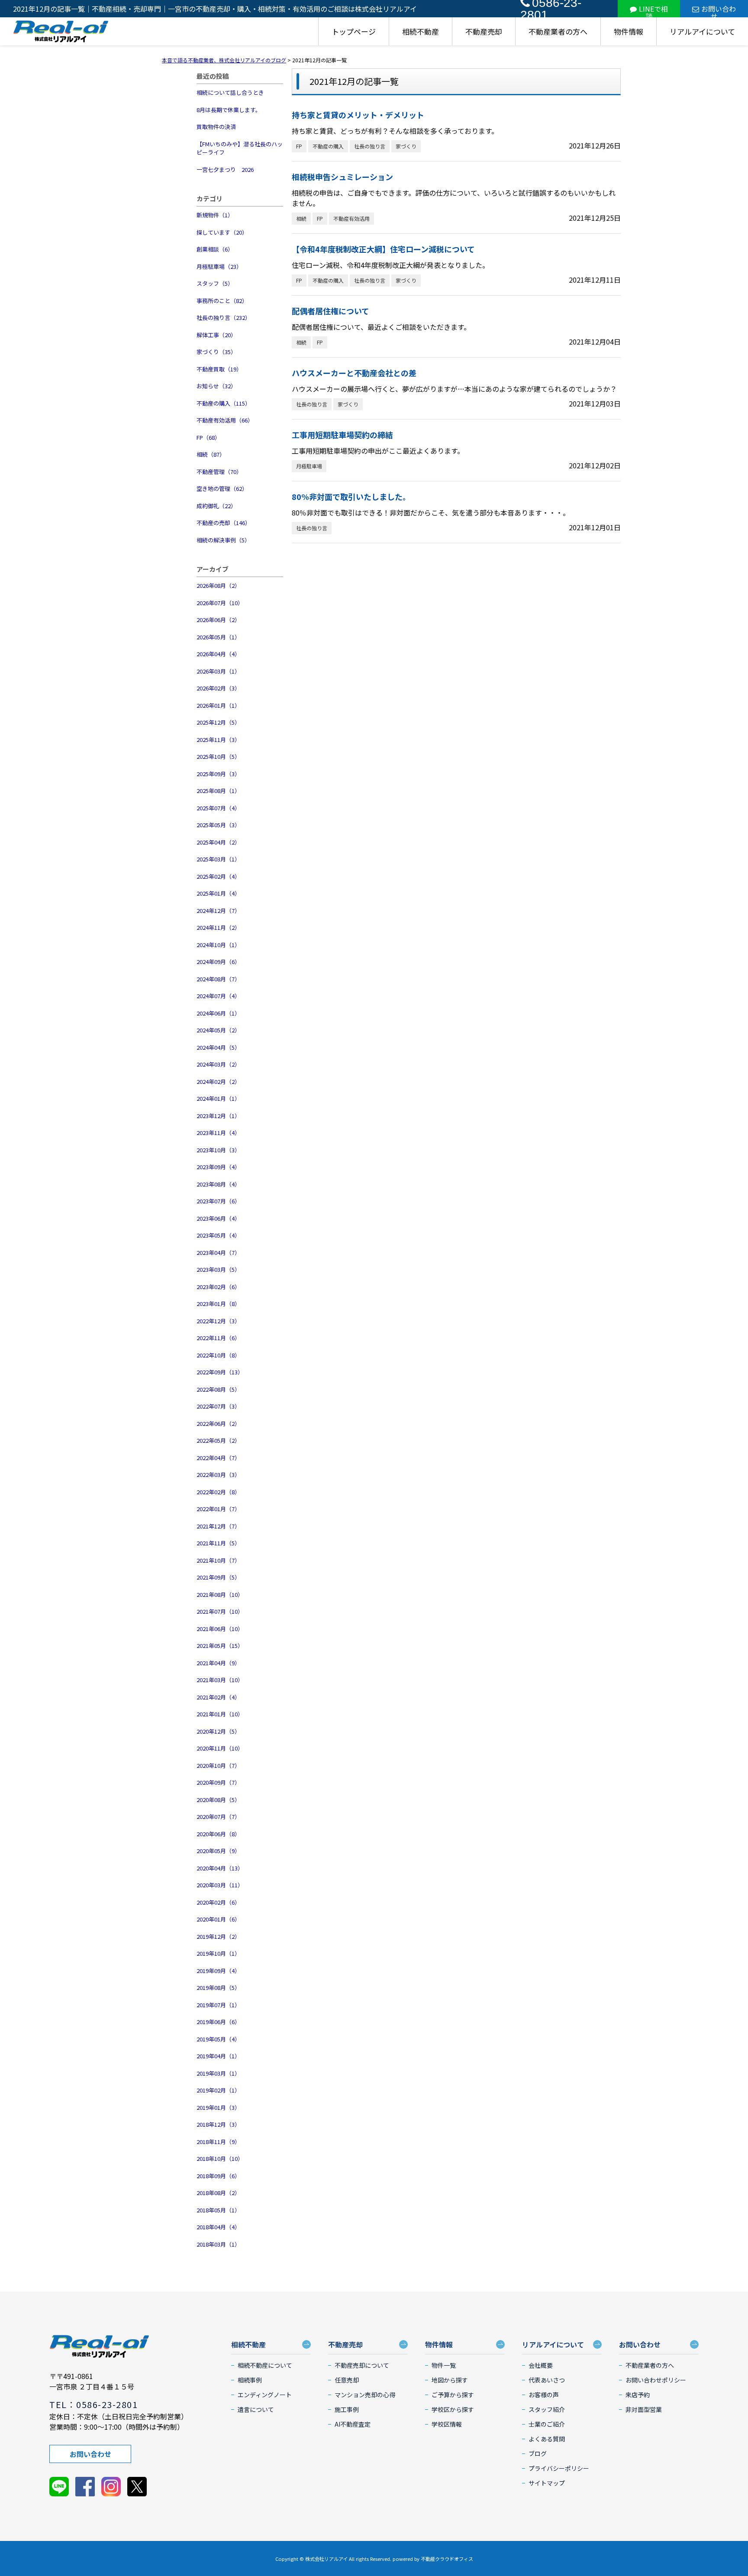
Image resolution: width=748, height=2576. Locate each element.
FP (299, 146)
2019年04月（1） (218, 2056)
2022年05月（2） (218, 1440)
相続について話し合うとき (230, 92)
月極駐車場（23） (219, 266)
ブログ (538, 2453)
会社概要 (541, 2365)
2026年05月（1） (218, 637)
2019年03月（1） (218, 2073)
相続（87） (211, 454)
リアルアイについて (702, 31)
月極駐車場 (309, 466)
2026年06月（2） (218, 620)
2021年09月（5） (218, 1577)
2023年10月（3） (218, 1150)
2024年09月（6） (218, 962)
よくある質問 (547, 2439)
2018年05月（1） (218, 2210)
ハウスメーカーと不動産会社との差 (354, 373)
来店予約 (638, 2395)
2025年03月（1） (218, 859)
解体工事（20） (216, 335)
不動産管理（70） (219, 472)
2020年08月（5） (218, 1800)
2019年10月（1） (218, 1953)
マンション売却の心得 (365, 2395)
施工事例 (347, 2409)
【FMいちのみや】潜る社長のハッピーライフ (240, 148)
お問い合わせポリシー (656, 2380)
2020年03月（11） (220, 1885)
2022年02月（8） (218, 1492)
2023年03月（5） (218, 1269)
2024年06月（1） (218, 1013)
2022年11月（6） (218, 1338)
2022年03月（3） (218, 1475)
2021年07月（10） (220, 1611)
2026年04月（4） (218, 654)
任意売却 (347, 2380)
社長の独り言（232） (224, 318)
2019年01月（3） (218, 2107)
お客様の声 (544, 2395)
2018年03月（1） (218, 2244)
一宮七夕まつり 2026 (225, 169)
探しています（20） (222, 232)
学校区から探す (453, 2409)
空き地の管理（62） (222, 488)
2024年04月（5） (218, 1047)
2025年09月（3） (218, 774)
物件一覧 (444, 2365)
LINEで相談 (653, 10)
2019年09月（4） (218, 1971)
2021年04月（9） (218, 1663)
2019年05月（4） (218, 2039)
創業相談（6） (215, 249)
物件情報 (629, 31)
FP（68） (208, 437)
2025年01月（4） (218, 893)
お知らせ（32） (216, 386)
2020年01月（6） (218, 1919)
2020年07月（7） (218, 1817)
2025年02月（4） (218, 876)
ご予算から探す (453, 2395)
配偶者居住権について (330, 311)
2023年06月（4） (218, 1218)
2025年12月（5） (218, 722)
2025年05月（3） (218, 825)
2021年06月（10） (220, 1629)
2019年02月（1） (218, 2090)
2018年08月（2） (218, 2193)
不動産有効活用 (351, 218)
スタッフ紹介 (547, 2409)
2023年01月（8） (218, 1304)
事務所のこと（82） (222, 301)
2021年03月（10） (220, 1680)
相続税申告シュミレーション (342, 177)
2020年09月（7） (218, 1782)
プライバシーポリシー (559, 2468)
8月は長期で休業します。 (229, 110)
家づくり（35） (216, 352)
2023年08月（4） (218, 1184)
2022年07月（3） (218, 1406)
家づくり (406, 146)
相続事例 (250, 2380)
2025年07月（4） (218, 808)
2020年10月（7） (218, 1765)
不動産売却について (362, 2365)
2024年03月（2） (218, 1064)
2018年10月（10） (220, 2158)
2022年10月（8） (218, 1355)
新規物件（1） (215, 215)
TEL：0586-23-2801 (93, 2404)
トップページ (354, 31)
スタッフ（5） (215, 283)
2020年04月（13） (220, 1868)
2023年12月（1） (218, 1116)
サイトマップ (547, 2483)
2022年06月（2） (218, 1423)
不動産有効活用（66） (225, 420)
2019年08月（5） (218, 1988)
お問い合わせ (719, 10)
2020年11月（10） (220, 1748)
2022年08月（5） (218, 1389)
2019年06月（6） (218, 2022)
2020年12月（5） (218, 1731)
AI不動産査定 (353, 2424)
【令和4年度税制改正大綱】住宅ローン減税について (383, 249)
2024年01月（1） (218, 1098)
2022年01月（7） (218, 1509)
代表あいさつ (547, 2380)
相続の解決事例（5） (223, 540)
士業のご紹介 (547, 2424)
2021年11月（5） (218, 1543)
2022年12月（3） (218, 1321)
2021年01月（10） (220, 1714)
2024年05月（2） (218, 1030)
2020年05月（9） (218, 1851)
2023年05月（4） (218, 1235)
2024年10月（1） (218, 945)
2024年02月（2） (218, 1082)
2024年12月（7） (218, 911)
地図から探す (450, 2380)
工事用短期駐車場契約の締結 (342, 435)
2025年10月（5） (218, 756)
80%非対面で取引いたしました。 (351, 497)
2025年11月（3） (218, 740)
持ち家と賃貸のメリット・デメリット (358, 115)
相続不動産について (265, 2365)
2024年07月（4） (218, 996)
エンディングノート (265, 2395)
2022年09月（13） (220, 1372)
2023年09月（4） (218, 1167)
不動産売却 (484, 31)
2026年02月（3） (218, 688)
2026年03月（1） (218, 671)
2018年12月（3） (218, 2124)
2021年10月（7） (218, 1560)
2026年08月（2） (218, 585)
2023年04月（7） (218, 1253)
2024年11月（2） (218, 927)
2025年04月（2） (218, 842)
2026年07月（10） (220, 603)
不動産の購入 (328, 146)
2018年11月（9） (218, 2142)
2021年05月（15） (220, 1646)
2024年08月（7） (218, 979)
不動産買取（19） (219, 369)
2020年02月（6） (218, 1902)
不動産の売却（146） (224, 523)
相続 (301, 218)
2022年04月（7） (218, 1458)
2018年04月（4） (218, 2227)
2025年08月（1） (218, 791)
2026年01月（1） (218, 705)
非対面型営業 (644, 2409)
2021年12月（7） (218, 1526)
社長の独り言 (370, 146)
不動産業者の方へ (558, 31)
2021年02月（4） (218, 1697)
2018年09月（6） (218, 2176)
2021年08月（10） (220, 1594)
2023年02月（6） (218, 1287)
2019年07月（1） (218, 2005)
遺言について (256, 2409)
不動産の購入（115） (224, 403)
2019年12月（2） (218, 1936)
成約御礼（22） (216, 506)
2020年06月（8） (218, 1834)
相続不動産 (421, 31)
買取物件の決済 (216, 127)
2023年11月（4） (218, 1133)
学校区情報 (447, 2424)
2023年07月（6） (218, 1201)
